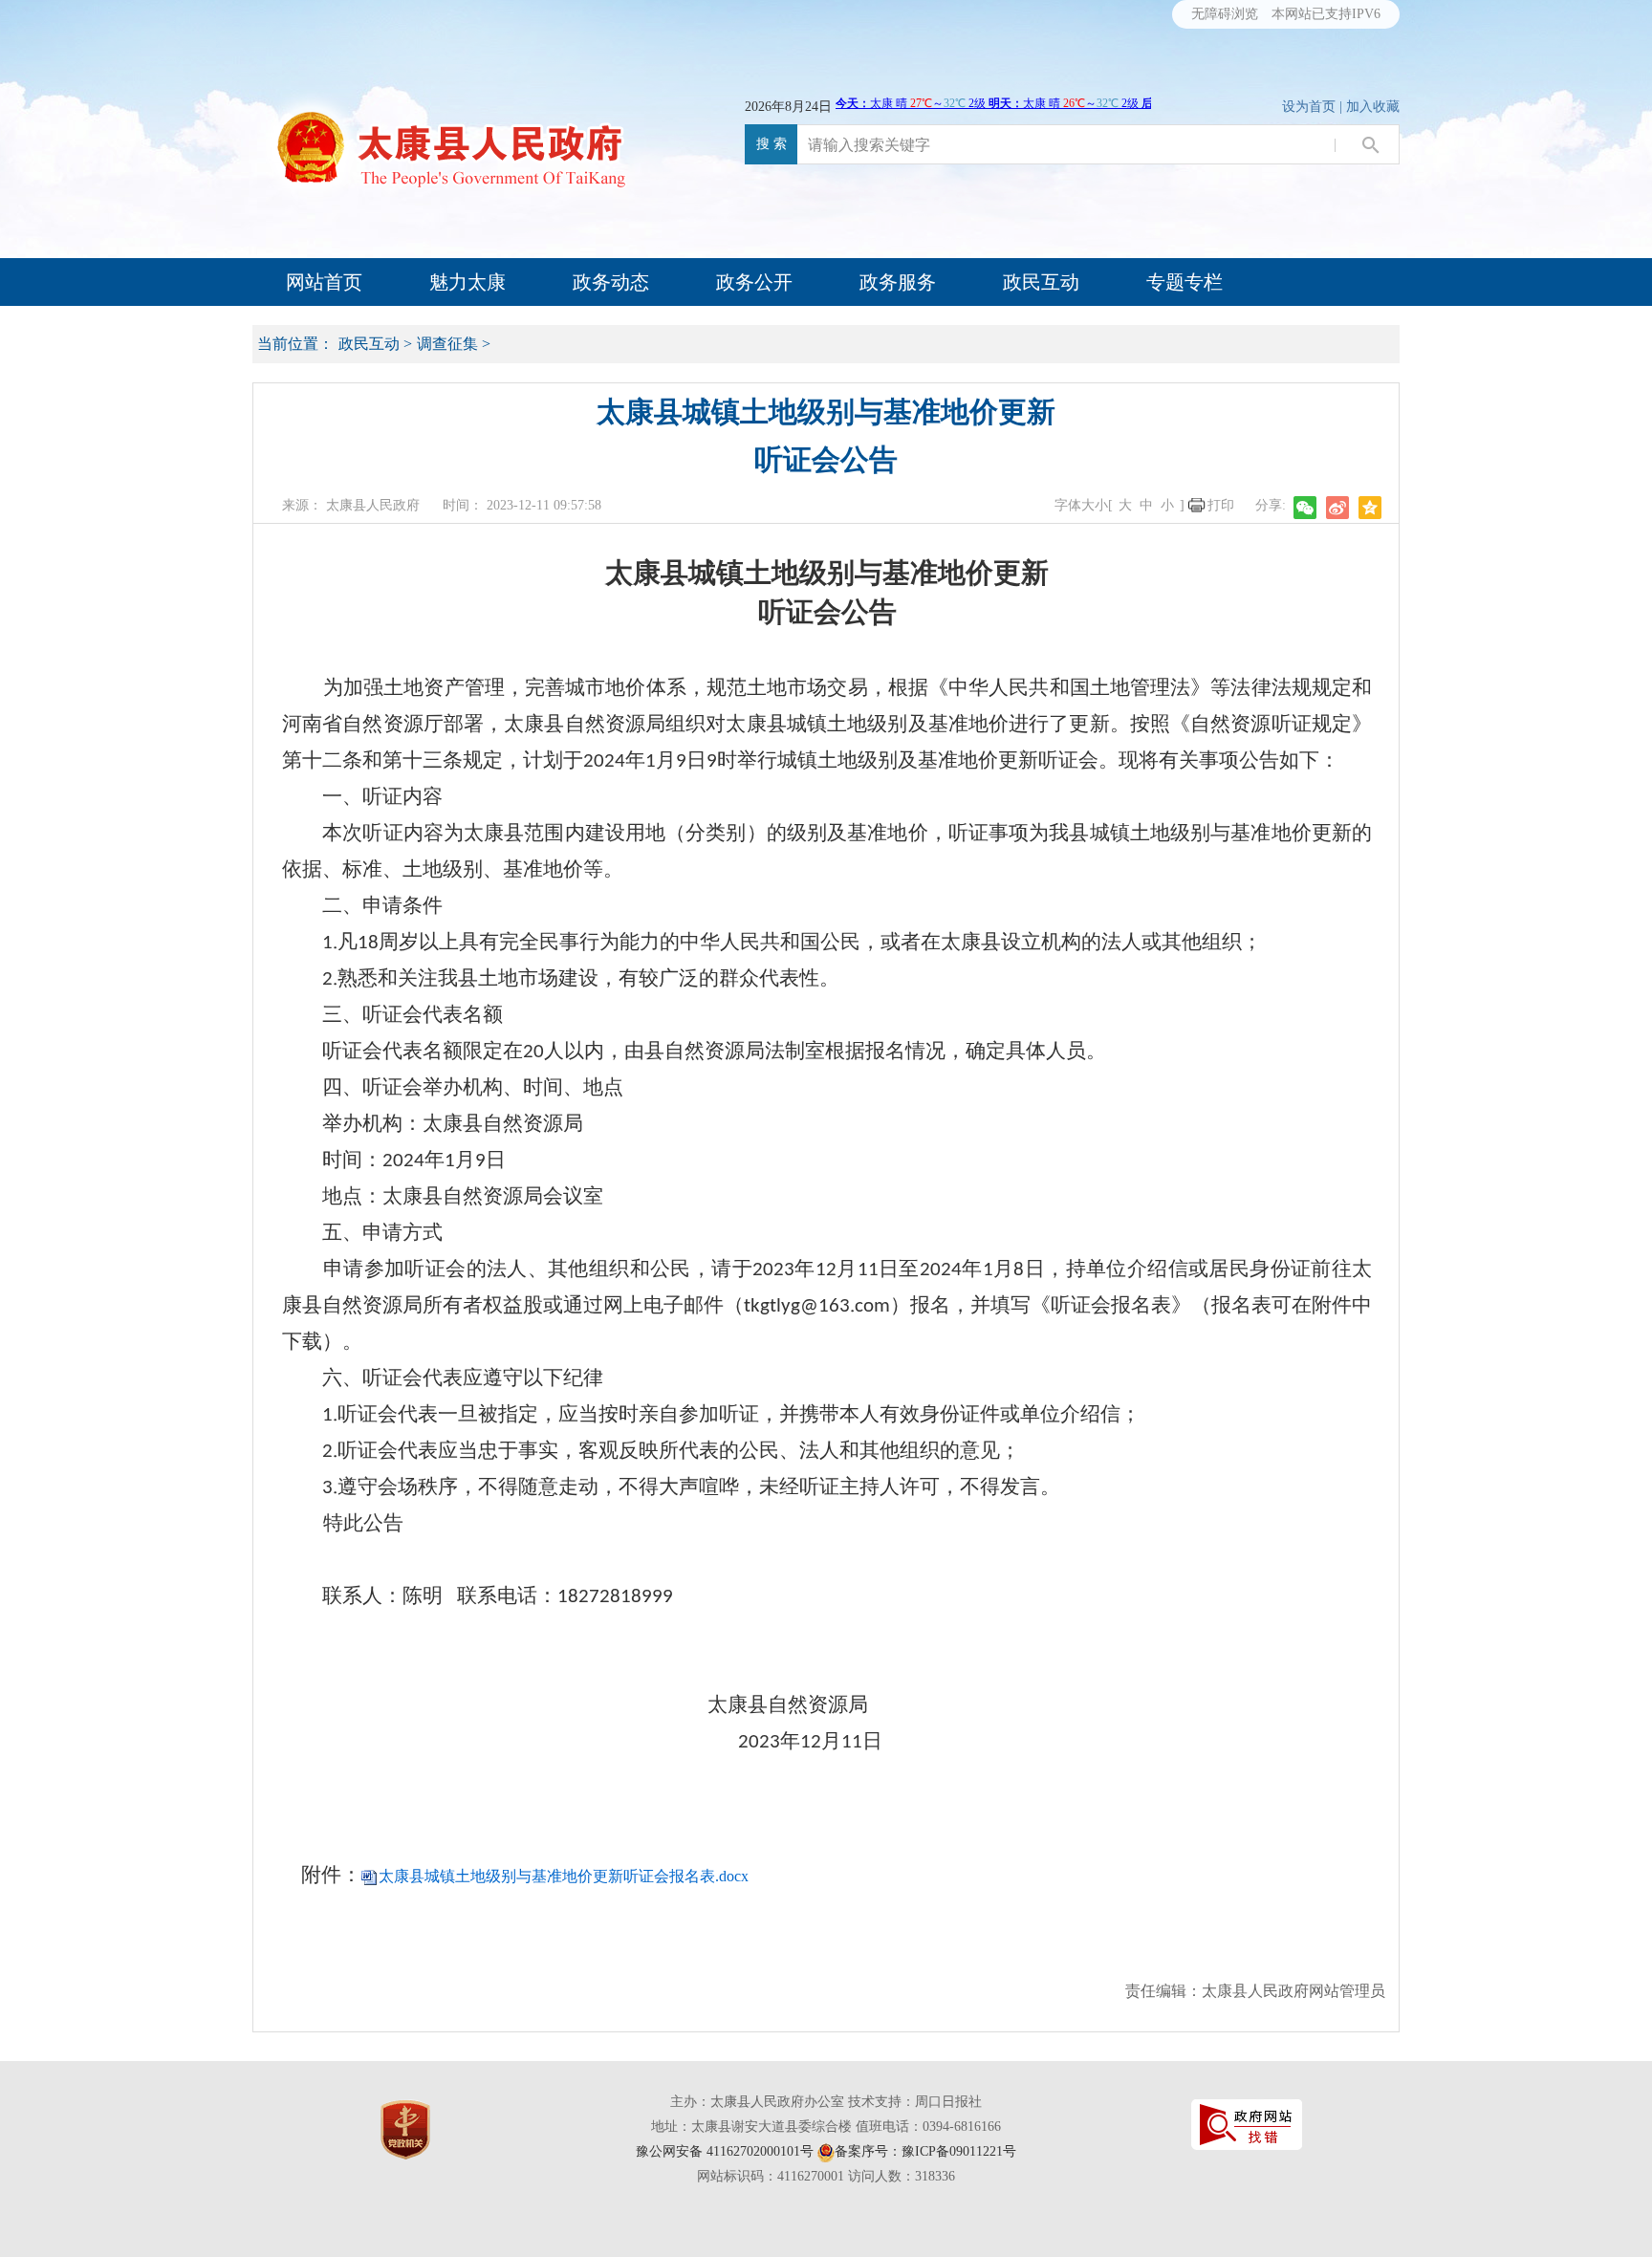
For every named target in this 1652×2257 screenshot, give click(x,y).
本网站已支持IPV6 (1326, 14)
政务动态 (611, 282)
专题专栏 (1185, 282)
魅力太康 (467, 282)
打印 (1221, 505)
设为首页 (1309, 107)
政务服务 (898, 282)
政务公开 (754, 282)
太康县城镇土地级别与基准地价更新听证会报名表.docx (564, 1876)
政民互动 (1041, 282)
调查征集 (447, 344)
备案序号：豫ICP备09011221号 (925, 2151)
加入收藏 (1373, 107)
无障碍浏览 (1225, 14)
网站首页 (324, 282)
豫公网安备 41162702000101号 (725, 2151)
